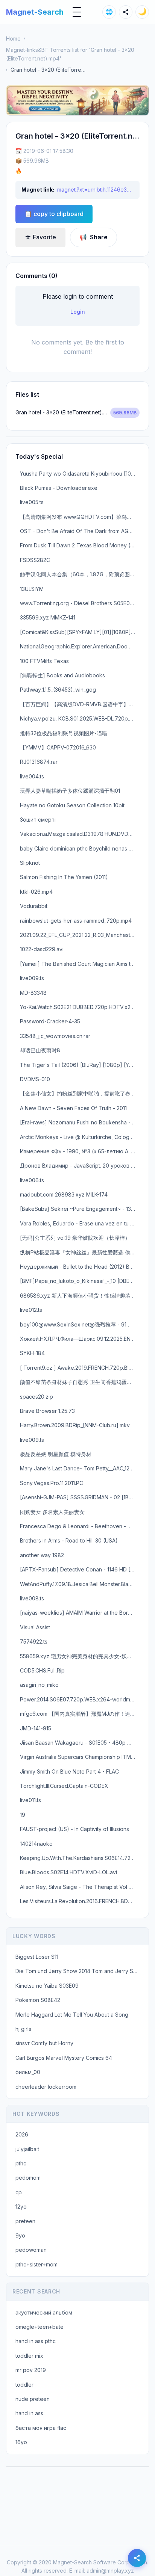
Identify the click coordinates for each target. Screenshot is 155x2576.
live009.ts (32, 978)
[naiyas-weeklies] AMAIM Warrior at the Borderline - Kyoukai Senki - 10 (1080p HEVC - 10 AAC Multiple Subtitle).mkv (80, 1613)
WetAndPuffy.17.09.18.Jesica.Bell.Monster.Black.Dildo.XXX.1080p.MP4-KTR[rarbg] (80, 1584)
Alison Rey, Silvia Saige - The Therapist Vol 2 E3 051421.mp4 (80, 1887)
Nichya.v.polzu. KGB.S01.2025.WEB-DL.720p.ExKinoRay (80, 718)
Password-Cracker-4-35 (50, 1021)
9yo (20, 2235)
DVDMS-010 (35, 1079)
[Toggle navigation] (77, 12)
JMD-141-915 (36, 1728)
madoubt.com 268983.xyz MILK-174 (64, 1194)
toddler (24, 2385)
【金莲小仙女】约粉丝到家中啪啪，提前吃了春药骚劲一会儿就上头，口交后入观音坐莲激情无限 (80, 1093)
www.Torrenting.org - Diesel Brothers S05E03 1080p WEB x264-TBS (80, 603)
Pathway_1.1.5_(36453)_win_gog (58, 690)
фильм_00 (28, 2072)
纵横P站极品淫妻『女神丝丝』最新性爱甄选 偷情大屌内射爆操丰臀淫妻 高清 (80, 1252)
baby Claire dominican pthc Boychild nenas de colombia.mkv (80, 848)
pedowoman (31, 2250)
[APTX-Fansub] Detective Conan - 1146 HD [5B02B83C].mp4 (80, 1569)
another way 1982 (42, 1555)
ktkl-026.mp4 (36, 892)
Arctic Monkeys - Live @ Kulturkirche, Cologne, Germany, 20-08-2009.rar (80, 1137)
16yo (21, 2442)
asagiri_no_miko (39, 1685)
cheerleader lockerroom (46, 2087)
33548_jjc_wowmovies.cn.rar (55, 1036)
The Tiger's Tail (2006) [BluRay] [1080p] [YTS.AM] (80, 1065)
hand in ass (29, 2413)
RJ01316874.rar (39, 762)
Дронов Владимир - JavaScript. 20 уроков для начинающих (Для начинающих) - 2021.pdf (80, 1166)
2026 (22, 2134)
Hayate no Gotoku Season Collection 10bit (72, 805)
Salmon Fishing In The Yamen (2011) (64, 877)
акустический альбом (44, 2312)
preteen (25, 2221)
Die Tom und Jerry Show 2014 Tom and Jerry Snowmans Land (80, 1971)
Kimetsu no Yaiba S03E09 (47, 1986)
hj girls (23, 2029)
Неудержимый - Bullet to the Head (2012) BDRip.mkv (80, 1267)
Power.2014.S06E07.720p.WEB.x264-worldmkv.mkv (80, 1699)
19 (23, 1815)
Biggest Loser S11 (37, 1957)
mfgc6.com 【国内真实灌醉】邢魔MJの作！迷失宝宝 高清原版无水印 (80, 1714)
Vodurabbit (34, 906)
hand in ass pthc (36, 2341)
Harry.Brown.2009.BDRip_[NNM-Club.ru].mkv (75, 1425)
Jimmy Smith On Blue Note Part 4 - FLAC (69, 1771)
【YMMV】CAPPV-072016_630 (58, 747)
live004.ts (32, 776)
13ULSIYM (32, 589)
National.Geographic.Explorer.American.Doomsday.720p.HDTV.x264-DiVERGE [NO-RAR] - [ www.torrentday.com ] (80, 646)
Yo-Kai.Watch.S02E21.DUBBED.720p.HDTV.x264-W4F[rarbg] (80, 1007)
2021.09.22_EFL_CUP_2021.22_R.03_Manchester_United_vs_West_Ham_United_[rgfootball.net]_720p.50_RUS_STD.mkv (80, 935)
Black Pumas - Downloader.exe (59, 488)
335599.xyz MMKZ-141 (48, 617)
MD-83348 (33, 993)
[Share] (126, 12)
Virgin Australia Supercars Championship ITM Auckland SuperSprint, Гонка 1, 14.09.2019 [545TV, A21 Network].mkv (80, 1757)
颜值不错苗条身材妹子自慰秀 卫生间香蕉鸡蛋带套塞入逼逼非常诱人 (80, 1382)
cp (19, 2192)
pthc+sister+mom (36, 2264)
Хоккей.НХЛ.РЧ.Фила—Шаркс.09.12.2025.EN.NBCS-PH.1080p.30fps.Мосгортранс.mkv (80, 1339)
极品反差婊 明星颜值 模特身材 (56, 1454)
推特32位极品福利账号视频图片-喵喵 (64, 733)
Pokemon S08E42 (38, 2000)
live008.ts (32, 1598)
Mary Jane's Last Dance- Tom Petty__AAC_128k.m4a (80, 1468)
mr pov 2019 (31, 2370)
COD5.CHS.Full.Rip (42, 1670)
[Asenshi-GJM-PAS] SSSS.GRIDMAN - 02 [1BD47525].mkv (80, 1497)
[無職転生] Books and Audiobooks (62, 675)
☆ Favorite (40, 237)
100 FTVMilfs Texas (44, 661)
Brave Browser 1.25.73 (47, 1411)
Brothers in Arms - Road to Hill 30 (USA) (69, 1540)
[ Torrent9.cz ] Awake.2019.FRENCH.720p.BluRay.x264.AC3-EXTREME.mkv (80, 1368)
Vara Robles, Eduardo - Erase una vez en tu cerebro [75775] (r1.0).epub (80, 1223)
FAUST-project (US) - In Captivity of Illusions (74, 1829)
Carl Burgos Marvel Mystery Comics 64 (64, 2058)
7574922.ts (34, 1642)
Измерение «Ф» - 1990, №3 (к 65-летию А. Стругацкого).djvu (80, 1151)
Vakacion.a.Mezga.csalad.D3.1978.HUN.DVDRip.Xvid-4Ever (80, 834)
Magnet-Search (35, 12)
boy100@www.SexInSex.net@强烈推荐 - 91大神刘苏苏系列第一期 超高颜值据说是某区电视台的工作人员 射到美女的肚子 (80, 1324)
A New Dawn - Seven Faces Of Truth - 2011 (73, 1108)
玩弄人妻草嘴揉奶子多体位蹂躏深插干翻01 (70, 791)
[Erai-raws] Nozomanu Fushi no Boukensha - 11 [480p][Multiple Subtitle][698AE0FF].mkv (80, 1122)
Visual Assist (35, 1627)
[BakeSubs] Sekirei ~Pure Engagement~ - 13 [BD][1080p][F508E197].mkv (80, 1209)
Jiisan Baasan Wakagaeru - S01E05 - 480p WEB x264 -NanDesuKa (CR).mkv (80, 1743)
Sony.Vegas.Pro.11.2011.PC (52, 1483)
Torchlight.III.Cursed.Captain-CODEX (64, 1786)
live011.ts (30, 1800)
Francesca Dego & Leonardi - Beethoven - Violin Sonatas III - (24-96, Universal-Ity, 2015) (80, 1526)
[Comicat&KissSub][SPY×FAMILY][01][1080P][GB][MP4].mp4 (80, 632)
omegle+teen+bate (40, 2327)
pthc (21, 2163)
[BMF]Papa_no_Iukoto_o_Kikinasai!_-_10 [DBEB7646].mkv (80, 1281)
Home (13, 39)
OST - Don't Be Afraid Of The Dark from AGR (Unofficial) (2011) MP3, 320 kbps (80, 531)
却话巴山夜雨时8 (40, 1050)
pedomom (28, 2178)
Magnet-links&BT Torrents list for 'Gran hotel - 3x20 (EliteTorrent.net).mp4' (70, 54)
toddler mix (29, 2356)
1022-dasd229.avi (42, 949)
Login (78, 312)
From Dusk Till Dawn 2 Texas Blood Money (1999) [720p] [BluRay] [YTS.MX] (80, 545)
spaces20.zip (36, 1397)
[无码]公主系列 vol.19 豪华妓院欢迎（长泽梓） (75, 1238)
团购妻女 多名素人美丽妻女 (52, 1512)
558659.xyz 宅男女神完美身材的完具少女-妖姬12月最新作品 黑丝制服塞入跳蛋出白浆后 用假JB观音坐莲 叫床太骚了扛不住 (80, 1656)
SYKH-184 (32, 1353)
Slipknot (30, 863)
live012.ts (31, 1310)
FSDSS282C (35, 560)
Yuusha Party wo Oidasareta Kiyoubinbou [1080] (80, 474)
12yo (21, 2207)
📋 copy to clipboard (54, 214)
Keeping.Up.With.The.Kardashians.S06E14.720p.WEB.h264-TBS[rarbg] (80, 1858)
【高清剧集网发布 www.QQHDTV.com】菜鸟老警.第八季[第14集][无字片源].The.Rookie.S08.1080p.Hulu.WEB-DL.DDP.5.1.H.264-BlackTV (80, 517)
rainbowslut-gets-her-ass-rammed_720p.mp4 (76, 921)
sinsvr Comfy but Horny (44, 2043)
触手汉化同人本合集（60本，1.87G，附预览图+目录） (80, 574)
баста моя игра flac (41, 2428)
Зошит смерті (38, 820)
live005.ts (32, 502)
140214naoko (36, 1844)
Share (93, 237)
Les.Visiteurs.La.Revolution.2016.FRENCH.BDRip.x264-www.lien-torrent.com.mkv (80, 1901)
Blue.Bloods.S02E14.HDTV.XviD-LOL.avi (68, 1872)
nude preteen (33, 2399)
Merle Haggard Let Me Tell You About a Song (72, 2015)
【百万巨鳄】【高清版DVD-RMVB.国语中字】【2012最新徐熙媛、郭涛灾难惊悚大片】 (80, 704)
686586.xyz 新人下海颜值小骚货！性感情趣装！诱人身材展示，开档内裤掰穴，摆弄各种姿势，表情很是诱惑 (80, 1296)
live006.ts (32, 1180)
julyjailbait (27, 2149)
